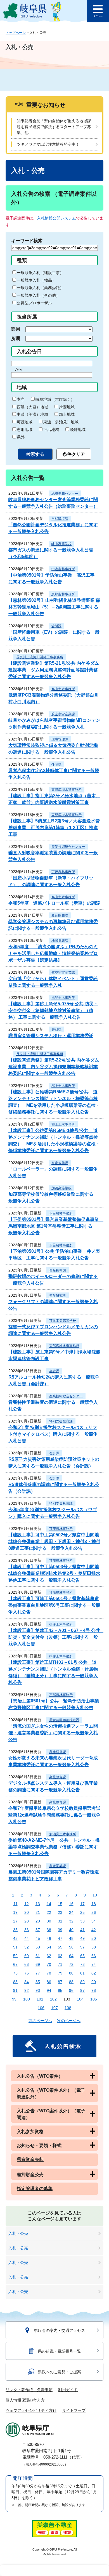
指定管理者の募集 (35, 2189)
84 (27, 1982)
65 (82, 1956)
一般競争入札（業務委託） (40, 288)
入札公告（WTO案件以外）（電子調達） (51, 2114)
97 (82, 1990)
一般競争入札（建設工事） (40, 273)
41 (82, 1930)
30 (49, 1921)
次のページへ (69, 2021)
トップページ (16, 33)
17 (82, 1904)
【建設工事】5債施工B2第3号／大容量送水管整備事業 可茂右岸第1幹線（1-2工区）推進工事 (54, 828)
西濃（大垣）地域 (32, 407)
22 (49, 1912)
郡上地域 (67, 414)
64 (71, 1956)
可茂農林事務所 (63, 872)
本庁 (21, 399)
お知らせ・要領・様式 (39, 2146)
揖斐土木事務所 (63, 998)
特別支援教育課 (61, 1421)
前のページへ (40, 2021)
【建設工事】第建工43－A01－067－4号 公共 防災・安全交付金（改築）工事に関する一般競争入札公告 (56, 1637)
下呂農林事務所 (61, 1213)
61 (38, 1956)
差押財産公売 (30, 2175)
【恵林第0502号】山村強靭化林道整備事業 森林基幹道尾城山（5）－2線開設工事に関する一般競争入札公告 (54, 607)
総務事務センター (65, 494)
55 (60, 1947)
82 (94, 1973)
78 (49, 1973)
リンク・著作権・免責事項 (29, 2390)
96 (71, 1990)
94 (49, 1990)
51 (15, 1947)
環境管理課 (60, 739)
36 (27, 1930)
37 (38, 1930)
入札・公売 (18, 2233)
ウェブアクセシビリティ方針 (31, 2410)
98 (94, 1990)
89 (82, 1982)
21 (38, 1912)
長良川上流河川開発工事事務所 (40, 657)
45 (38, 1938)
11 (16, 1904)
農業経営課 (58, 1752)
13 (38, 1904)
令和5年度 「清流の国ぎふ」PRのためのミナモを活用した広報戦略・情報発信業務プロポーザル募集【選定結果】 (53, 953)
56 (71, 1947)
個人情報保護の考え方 (25, 2400)
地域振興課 (60, 941)
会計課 (54, 1371)
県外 (21, 437)
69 (38, 1964)
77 (38, 1973)
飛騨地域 (78, 430)
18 (94, 1904)
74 (94, 1964)
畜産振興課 (60, 1163)
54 (49, 1947)
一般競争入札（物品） (36, 280)
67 (15, 1964)
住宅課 (56, 765)
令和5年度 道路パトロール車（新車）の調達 (54, 903)
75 (15, 1973)
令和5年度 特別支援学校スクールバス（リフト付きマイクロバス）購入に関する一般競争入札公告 (53, 1434)
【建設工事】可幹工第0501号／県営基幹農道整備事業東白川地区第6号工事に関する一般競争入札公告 (54, 1605)
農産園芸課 (58, 1866)
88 (71, 1982)
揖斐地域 (67, 407)
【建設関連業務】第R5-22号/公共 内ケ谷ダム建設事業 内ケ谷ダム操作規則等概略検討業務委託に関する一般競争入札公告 (54, 1067)
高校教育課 (58, 1777)
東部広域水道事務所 (67, 790)
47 (60, 1938)
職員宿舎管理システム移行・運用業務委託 (51, 1036)
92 (27, 1990)
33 (82, 1921)
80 (71, 1973)
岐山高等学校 (61, 544)
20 (27, 1912)
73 (82, 1964)
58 (94, 1947)
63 (60, 1956)
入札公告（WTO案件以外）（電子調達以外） (51, 2093)
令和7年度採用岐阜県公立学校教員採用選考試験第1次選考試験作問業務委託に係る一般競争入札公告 (54, 1815)
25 (82, 1912)
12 (27, 1904)
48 (71, 1938)
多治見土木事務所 (63, 1834)
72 (71, 1964)
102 (53, 1999)
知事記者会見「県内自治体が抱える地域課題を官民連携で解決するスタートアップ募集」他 (54, 127)
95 (60, 1990)
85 (38, 1982)
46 (49, 1938)
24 (71, 1912)
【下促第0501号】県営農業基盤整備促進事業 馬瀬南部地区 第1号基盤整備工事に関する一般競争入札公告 (56, 1226)
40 (71, 1930)
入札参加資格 (30, 2132)
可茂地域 (25, 422)
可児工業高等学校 (63, 1321)
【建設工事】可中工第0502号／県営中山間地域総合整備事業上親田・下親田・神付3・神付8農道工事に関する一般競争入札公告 (54, 1541)
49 (82, 1938)
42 (94, 1930)
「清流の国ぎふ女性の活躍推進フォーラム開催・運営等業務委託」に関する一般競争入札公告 (53, 1733)
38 (49, 1930)
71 (60, 1964)
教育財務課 (60, 916)
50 (94, 1938)
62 (49, 1956)
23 (60, 1912)
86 (49, 1982)
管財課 (56, 626)
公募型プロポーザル (34, 303)
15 (60, 1904)
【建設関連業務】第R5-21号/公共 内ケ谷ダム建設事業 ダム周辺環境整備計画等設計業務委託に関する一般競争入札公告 (54, 670)
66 (94, 1956)
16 (71, 1904)
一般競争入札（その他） (38, 295)
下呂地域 (51, 430)
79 (60, 1973)
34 (94, 1921)
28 (27, 1921)
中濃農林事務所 (63, 569)
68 (27, 1964)
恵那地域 (25, 430)
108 (68, 2008)
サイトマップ (74, 2410)
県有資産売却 (30, 2159)
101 (40, 1999)
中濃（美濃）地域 (32, 414)
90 (94, 1982)
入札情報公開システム (56, 218)
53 (38, 1947)
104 (80, 1999)
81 (82, 1973)
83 (15, 1982)
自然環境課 (60, 519)
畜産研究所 (58, 1296)
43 (15, 1938)
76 (27, 1973)
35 (15, 1930)
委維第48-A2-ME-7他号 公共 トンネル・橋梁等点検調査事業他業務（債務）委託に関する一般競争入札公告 (54, 1847)
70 (49, 1964)
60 (27, 1956)
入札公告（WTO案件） (40, 2076)
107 (54, 2008)
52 (27, 1947)
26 (94, 1912)
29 (38, 1921)
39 (60, 1930)
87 (60, 1982)
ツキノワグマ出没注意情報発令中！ (48, 144)
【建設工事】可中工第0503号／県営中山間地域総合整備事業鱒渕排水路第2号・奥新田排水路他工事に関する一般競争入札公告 (54, 1573)
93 (38, 1990)
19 (15, 1912)
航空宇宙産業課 (63, 714)
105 (94, 1999)
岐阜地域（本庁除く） (55, 399)
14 (49, 1904)
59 (15, 1956)
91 (15, 1990)
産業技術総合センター (68, 847)
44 (27, 1938)
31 (60, 1921)
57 (82, 1947)
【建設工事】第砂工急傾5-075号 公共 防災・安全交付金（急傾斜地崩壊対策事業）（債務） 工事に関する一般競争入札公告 (53, 1010)
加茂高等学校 (61, 1188)
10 (95, 1895)
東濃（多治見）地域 (61, 422)
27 (15, 1921)
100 (27, 1999)
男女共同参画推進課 (64, 1720)
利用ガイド (68, 2390)
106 (41, 2008)
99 (14, 1999)
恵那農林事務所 (63, 594)
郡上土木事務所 (63, 1086)
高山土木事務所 (63, 689)
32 (71, 1921)
